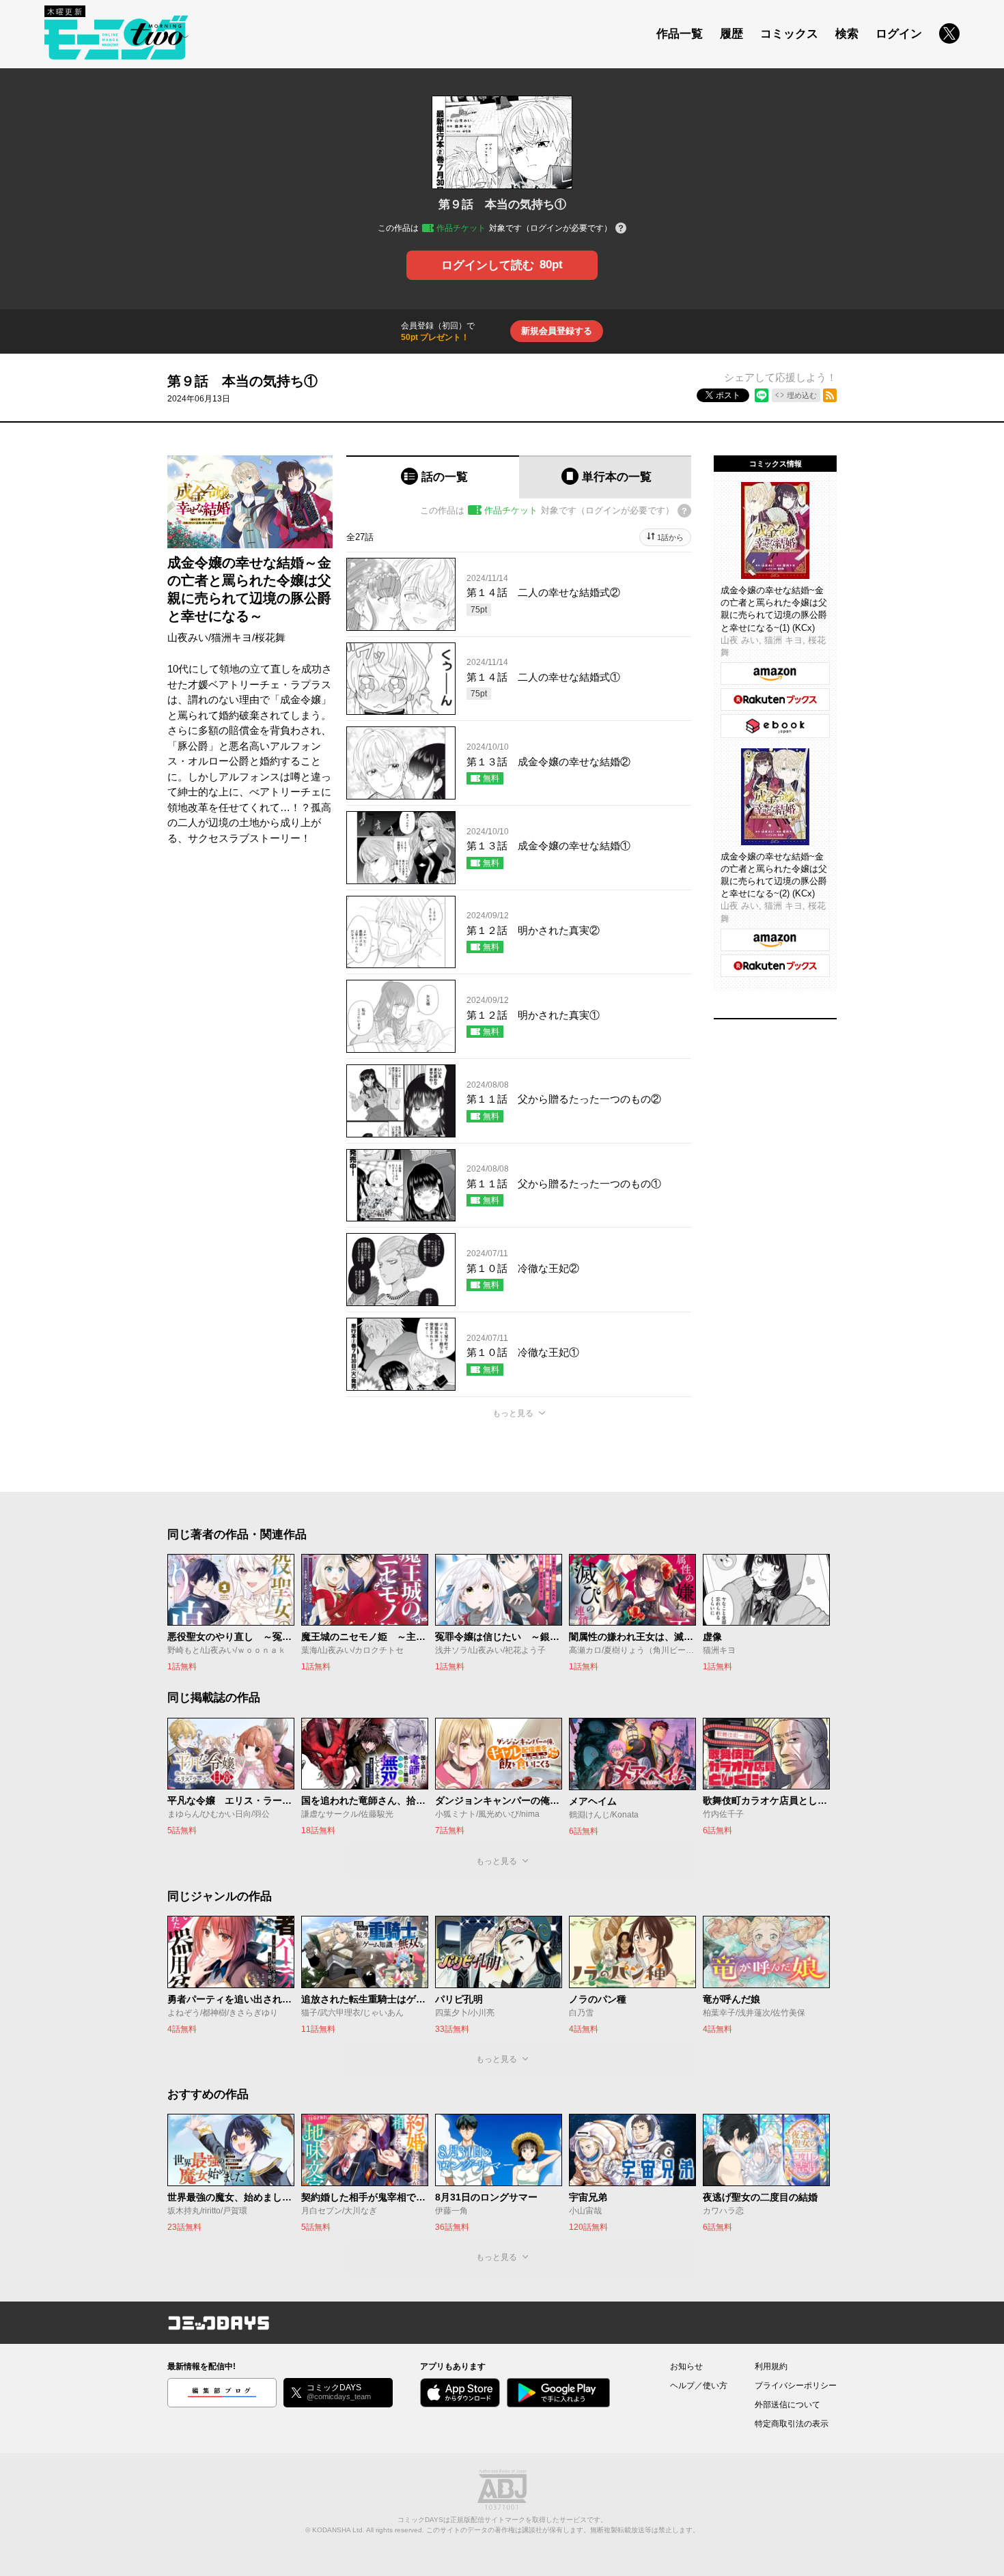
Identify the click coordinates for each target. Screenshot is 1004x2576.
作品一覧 (680, 34)
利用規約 (771, 2366)
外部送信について (787, 2405)
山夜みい (188, 637)
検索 (847, 34)
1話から (670, 537)
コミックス (789, 34)
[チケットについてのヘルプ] (621, 229)
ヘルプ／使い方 (699, 2386)
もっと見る (513, 1413)
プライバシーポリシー (796, 2386)
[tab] (433, 477)
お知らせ (686, 2366)
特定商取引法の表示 (792, 2424)
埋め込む (802, 395)
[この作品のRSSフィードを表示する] (830, 395)
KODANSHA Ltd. (338, 2530)
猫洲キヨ (232, 637)
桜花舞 (270, 637)
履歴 (731, 34)
